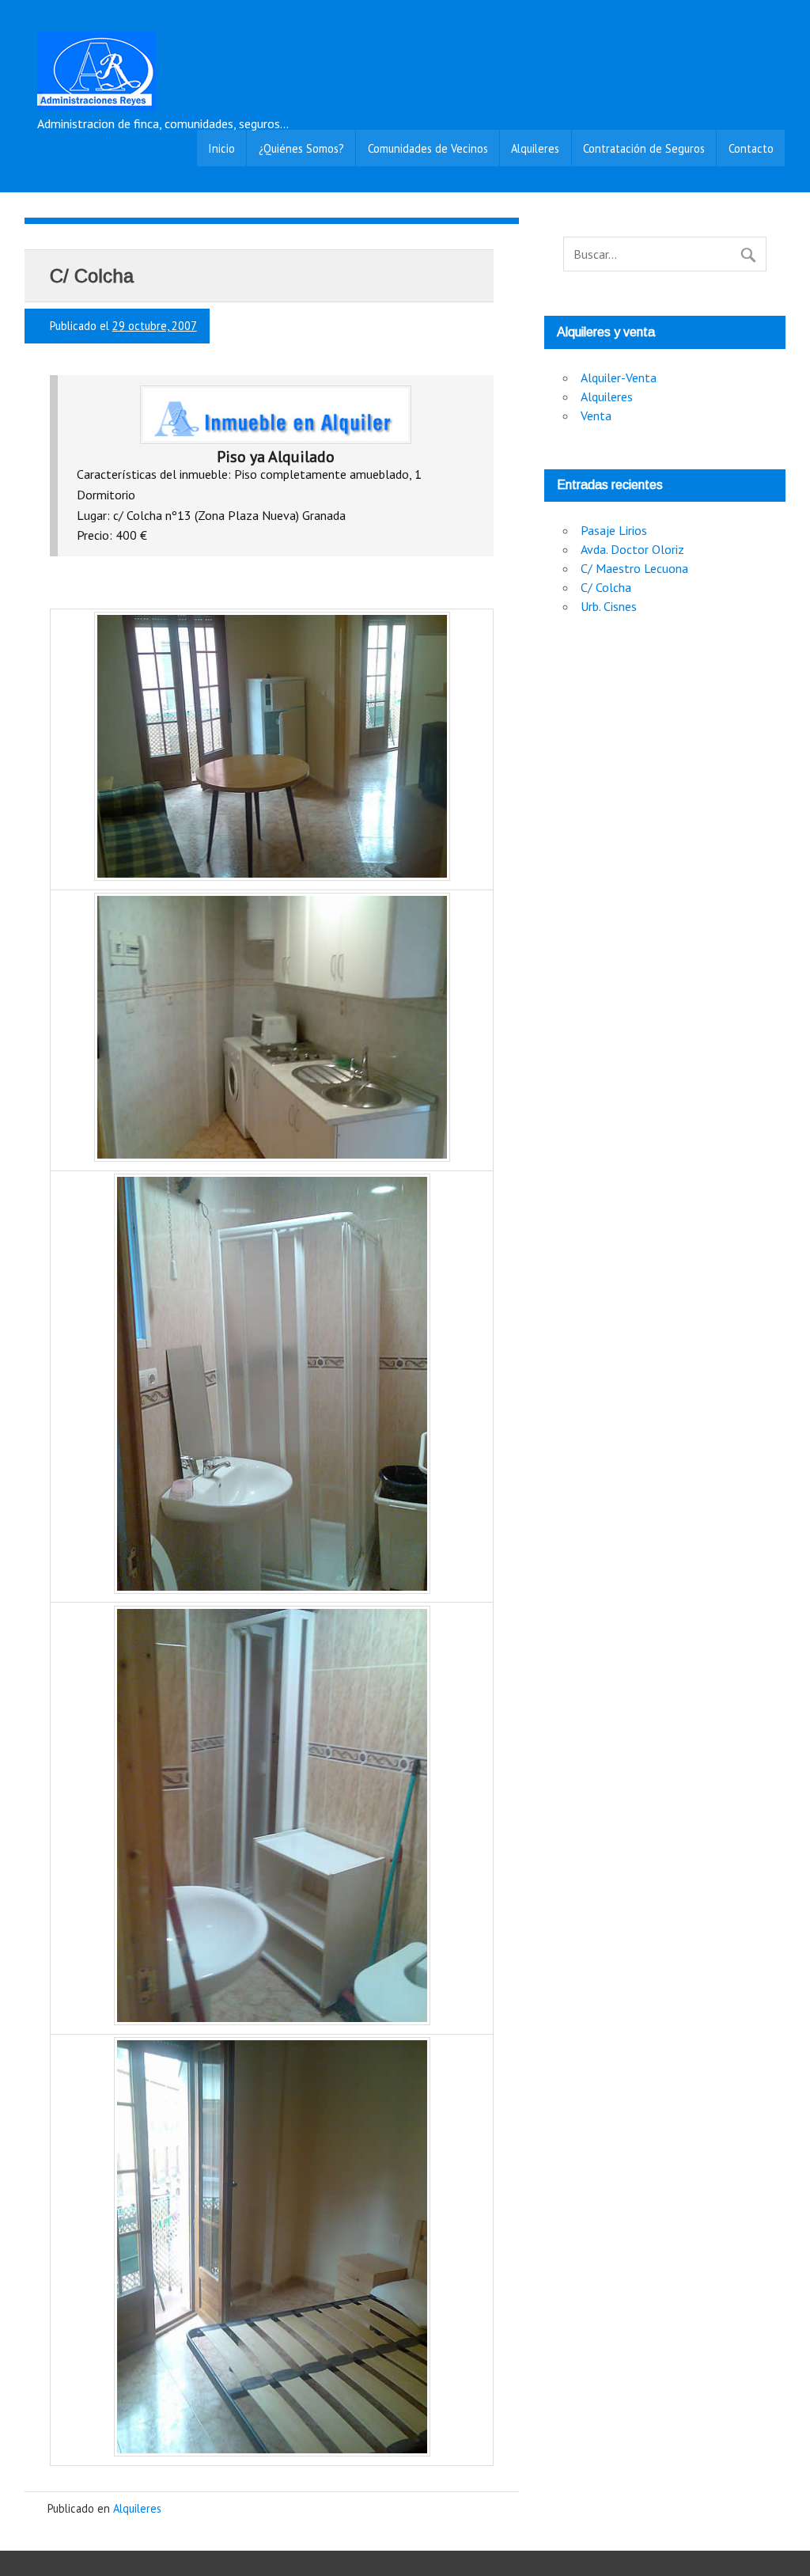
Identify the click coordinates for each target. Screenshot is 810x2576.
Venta (596, 415)
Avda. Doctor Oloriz (632, 549)
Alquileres (535, 148)
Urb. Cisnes (609, 606)
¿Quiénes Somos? (301, 148)
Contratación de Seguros (644, 148)
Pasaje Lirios (614, 530)
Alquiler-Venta (619, 377)
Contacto (751, 148)
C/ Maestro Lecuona (634, 568)
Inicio (221, 148)
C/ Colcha (606, 587)
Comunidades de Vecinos (428, 148)
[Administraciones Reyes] (97, 106)
